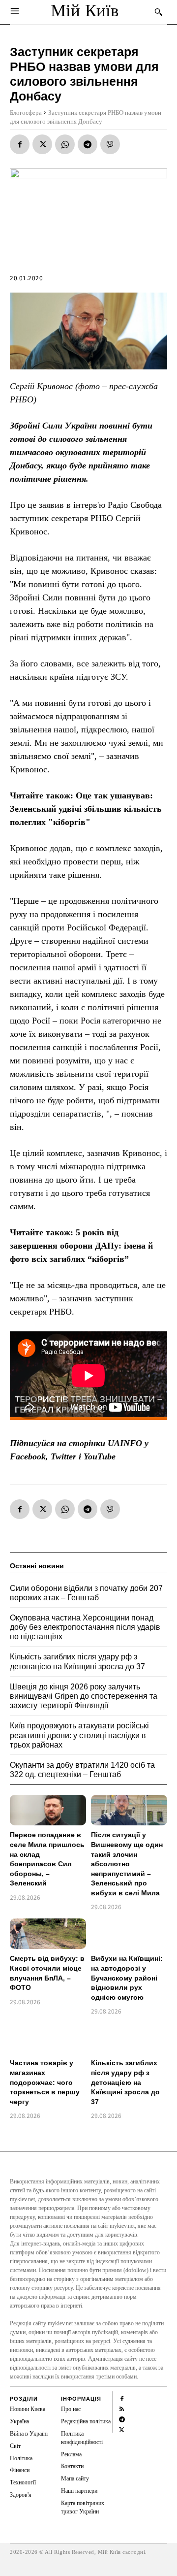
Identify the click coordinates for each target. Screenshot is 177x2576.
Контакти (72, 2466)
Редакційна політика (86, 2421)
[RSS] (122, 2408)
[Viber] (110, 144)
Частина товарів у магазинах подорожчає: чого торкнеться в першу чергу (45, 2082)
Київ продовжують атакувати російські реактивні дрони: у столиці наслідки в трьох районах (79, 1735)
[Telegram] (88, 144)
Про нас (71, 2409)
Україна (19, 2421)
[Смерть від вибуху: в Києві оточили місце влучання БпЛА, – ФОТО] (48, 1934)
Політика (21, 2458)
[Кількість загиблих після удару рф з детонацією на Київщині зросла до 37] (129, 2038)
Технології (23, 2482)
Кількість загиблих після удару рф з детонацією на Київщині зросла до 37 (125, 2082)
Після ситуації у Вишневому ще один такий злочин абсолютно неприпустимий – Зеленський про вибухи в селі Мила (127, 1864)
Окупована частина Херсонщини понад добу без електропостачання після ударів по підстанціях (85, 1627)
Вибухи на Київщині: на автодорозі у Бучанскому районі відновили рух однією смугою (127, 1978)
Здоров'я (21, 2495)
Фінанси (20, 2470)
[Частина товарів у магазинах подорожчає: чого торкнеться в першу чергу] (48, 2038)
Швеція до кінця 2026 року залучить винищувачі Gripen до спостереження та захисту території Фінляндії (84, 1696)
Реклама (71, 2454)
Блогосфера (26, 113)
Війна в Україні (29, 2434)
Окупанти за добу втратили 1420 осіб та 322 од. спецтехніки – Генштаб (82, 1770)
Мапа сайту (75, 2478)
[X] (42, 144)
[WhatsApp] (65, 144)
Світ (15, 2446)
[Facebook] (20, 144)
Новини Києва (28, 2409)
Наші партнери (79, 2491)
